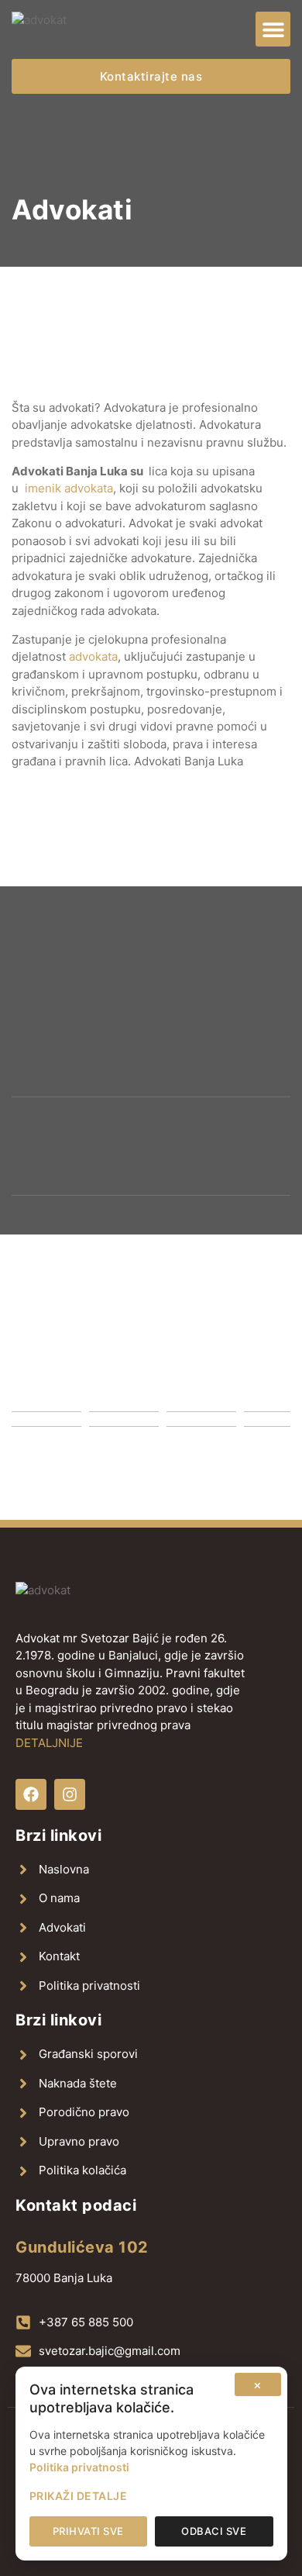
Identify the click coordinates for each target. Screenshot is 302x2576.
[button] (273, 29)
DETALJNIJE (49, 1743)
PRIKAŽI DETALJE (79, 2496)
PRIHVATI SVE (88, 2531)
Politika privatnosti (79, 2467)
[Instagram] (70, 1794)
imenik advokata (69, 488)
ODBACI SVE (214, 2531)
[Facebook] (31, 1794)
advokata (93, 656)
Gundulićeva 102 (82, 2247)
